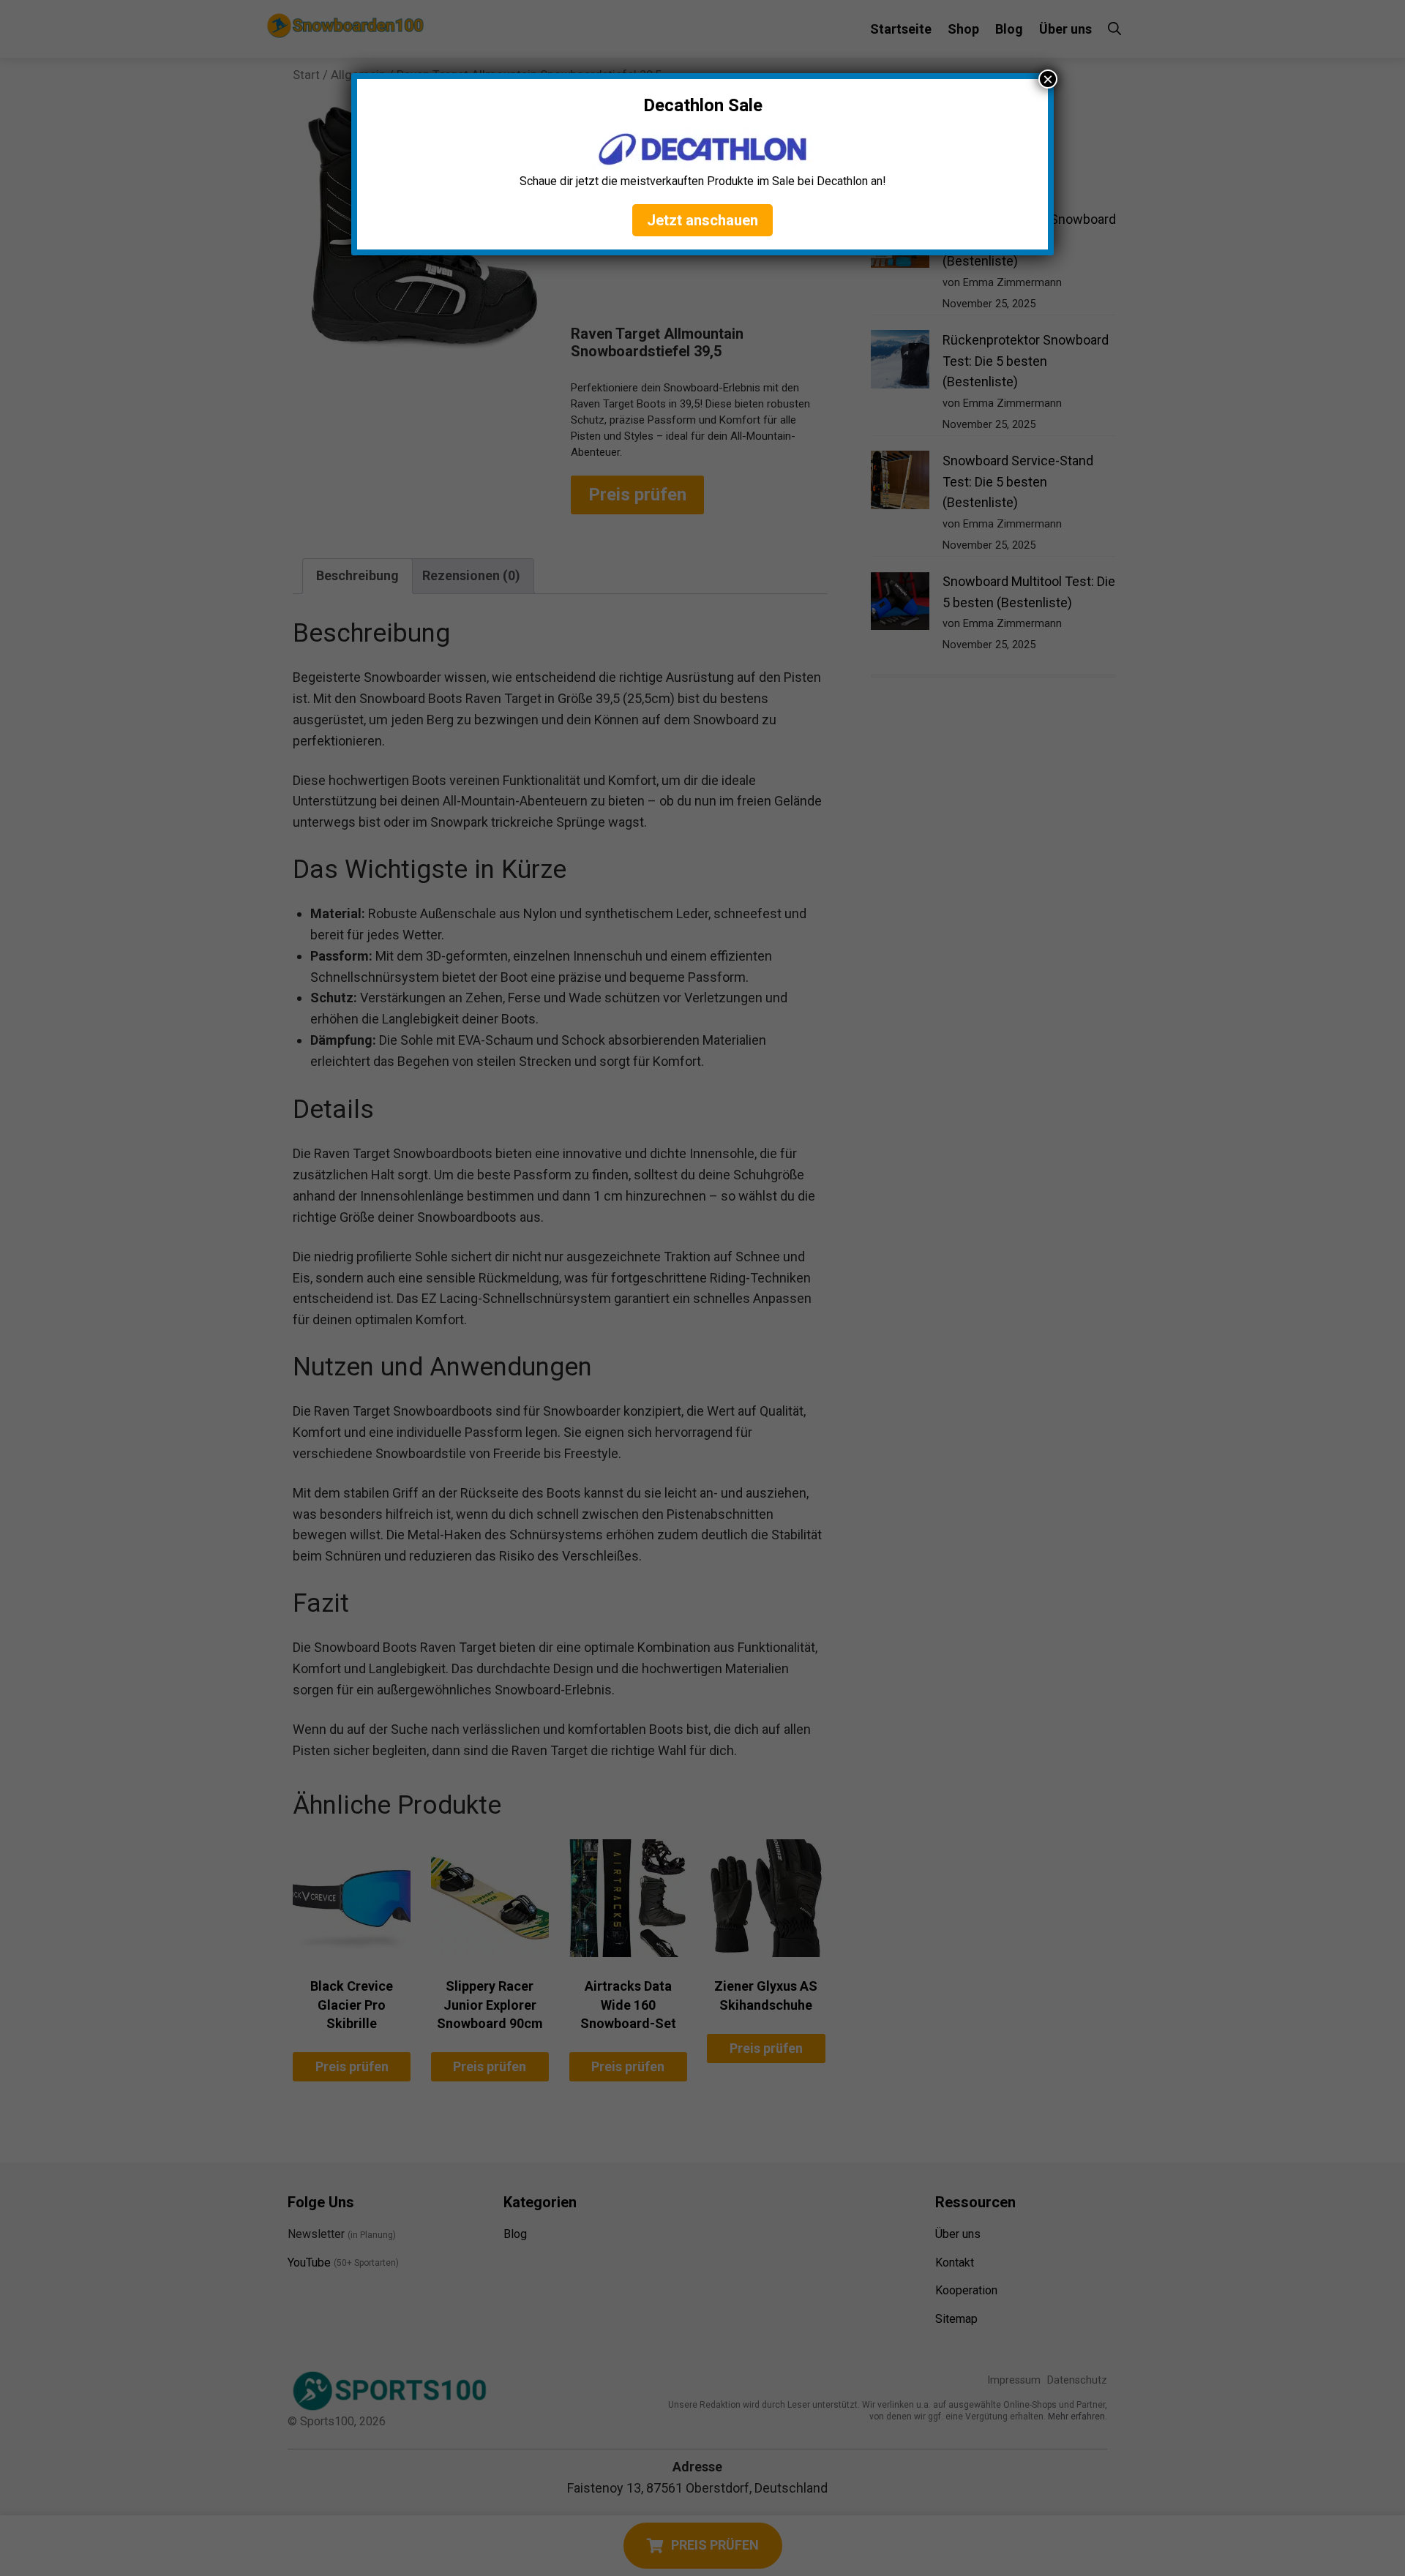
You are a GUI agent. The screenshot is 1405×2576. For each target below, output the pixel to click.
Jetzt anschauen (702, 220)
